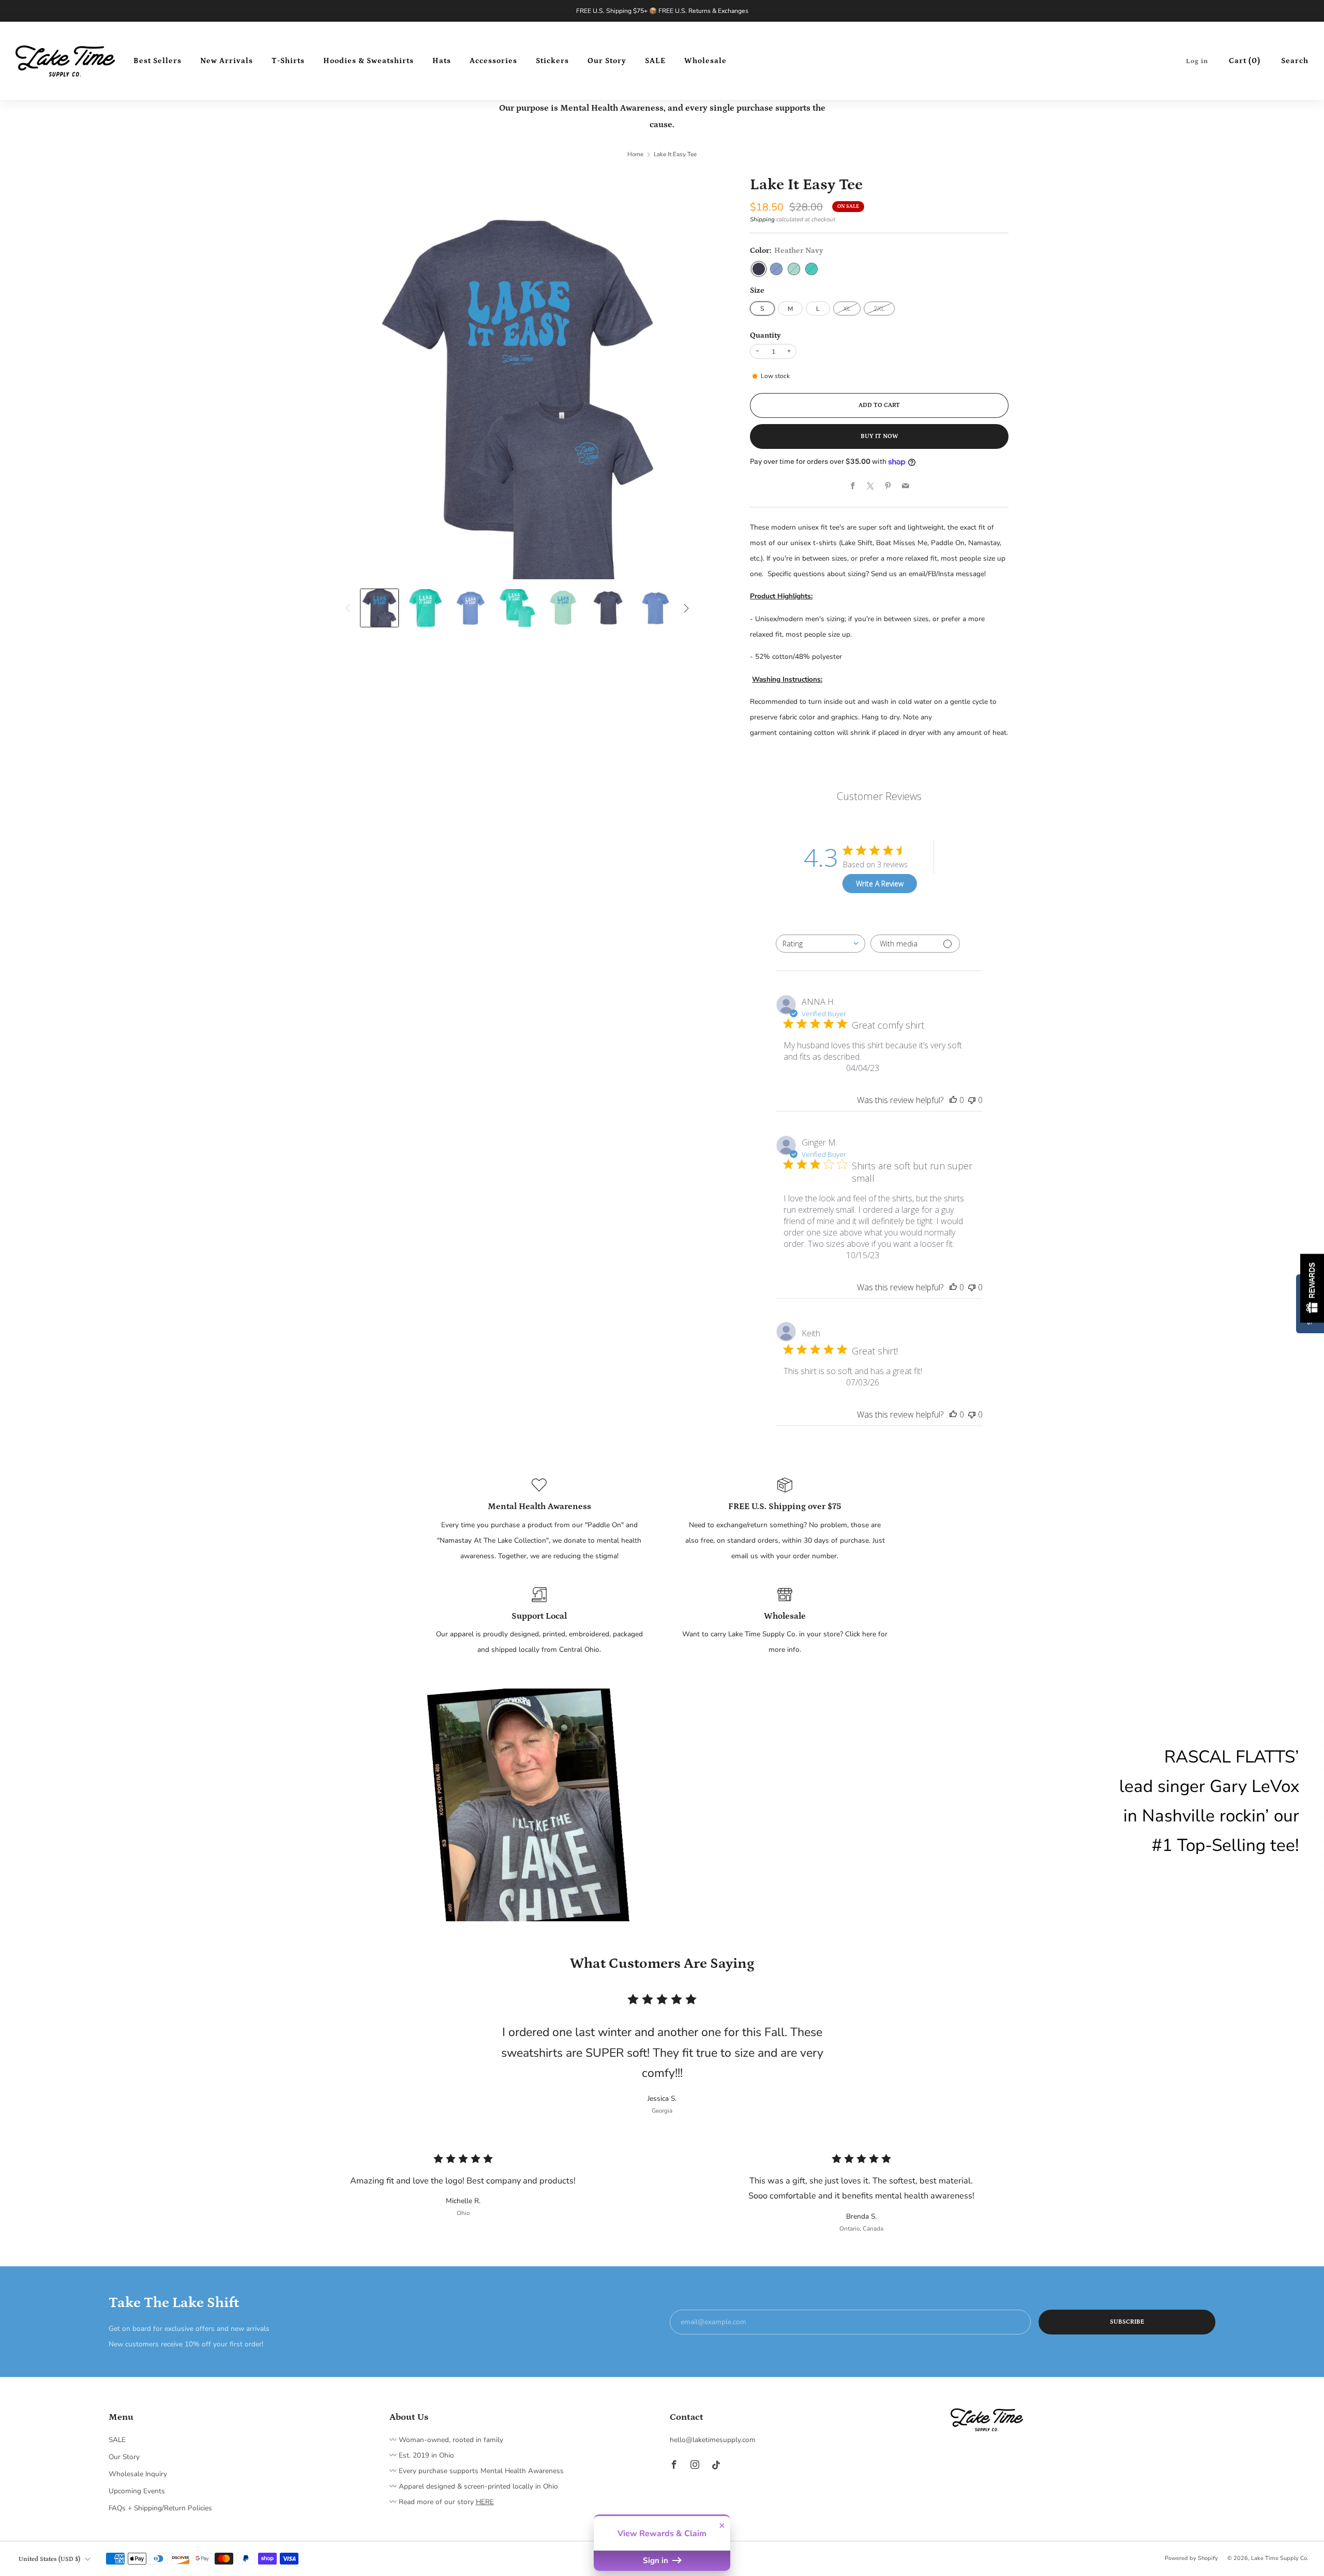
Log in (1197, 61)
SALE (655, 61)
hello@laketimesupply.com (713, 2440)
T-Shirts (288, 61)
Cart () (1245, 61)
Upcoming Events (137, 2491)
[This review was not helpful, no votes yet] (972, 1100)
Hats (442, 61)
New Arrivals (227, 61)
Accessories (493, 61)
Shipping (762, 219)
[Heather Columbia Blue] (776, 269)
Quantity (765, 335)
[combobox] (821, 944)
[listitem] (662, 11)
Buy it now (879, 436)
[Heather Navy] (759, 269)
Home (635, 154)
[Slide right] (686, 608)
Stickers (552, 61)
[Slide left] (348, 608)
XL (847, 309)
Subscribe (1127, 2322)
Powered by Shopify (1191, 2558)
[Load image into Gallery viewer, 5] (563, 608)
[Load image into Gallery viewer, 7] (655, 608)
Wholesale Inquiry (138, 2474)
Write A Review (880, 884)
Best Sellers (157, 61)
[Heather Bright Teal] (811, 269)
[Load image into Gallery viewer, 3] (471, 608)
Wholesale (705, 61)
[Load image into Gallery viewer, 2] (425, 608)
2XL (879, 309)
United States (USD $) (49, 2559)
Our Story (607, 61)
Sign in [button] (657, 2560)
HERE (485, 2502)
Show (1312, 1288)
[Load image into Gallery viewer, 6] (609, 608)
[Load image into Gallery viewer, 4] (517, 608)
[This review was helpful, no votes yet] (953, 1100)
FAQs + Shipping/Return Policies (160, 2508)
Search (1295, 61)
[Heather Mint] (794, 269)
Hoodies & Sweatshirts (368, 61)
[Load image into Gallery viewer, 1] (379, 608)
